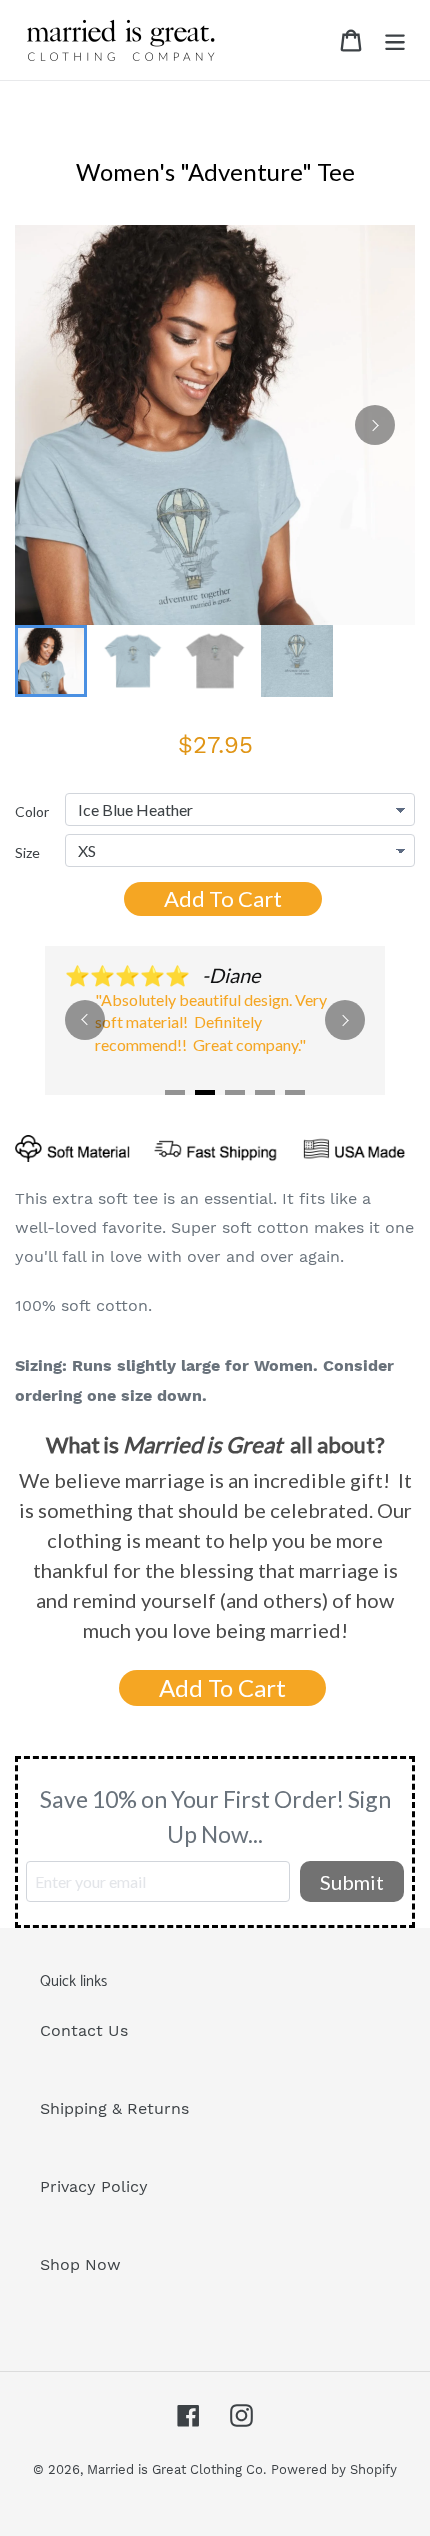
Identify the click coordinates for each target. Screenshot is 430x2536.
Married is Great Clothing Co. (176, 2469)
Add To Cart (223, 898)
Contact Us (84, 2030)
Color (32, 811)
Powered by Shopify (334, 2469)
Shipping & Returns (114, 2108)
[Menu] (395, 40)
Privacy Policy (94, 2186)
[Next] (375, 425)
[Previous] (85, 1020)
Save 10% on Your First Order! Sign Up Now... (215, 1816)
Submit (352, 1882)
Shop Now (80, 2264)
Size (27, 852)
